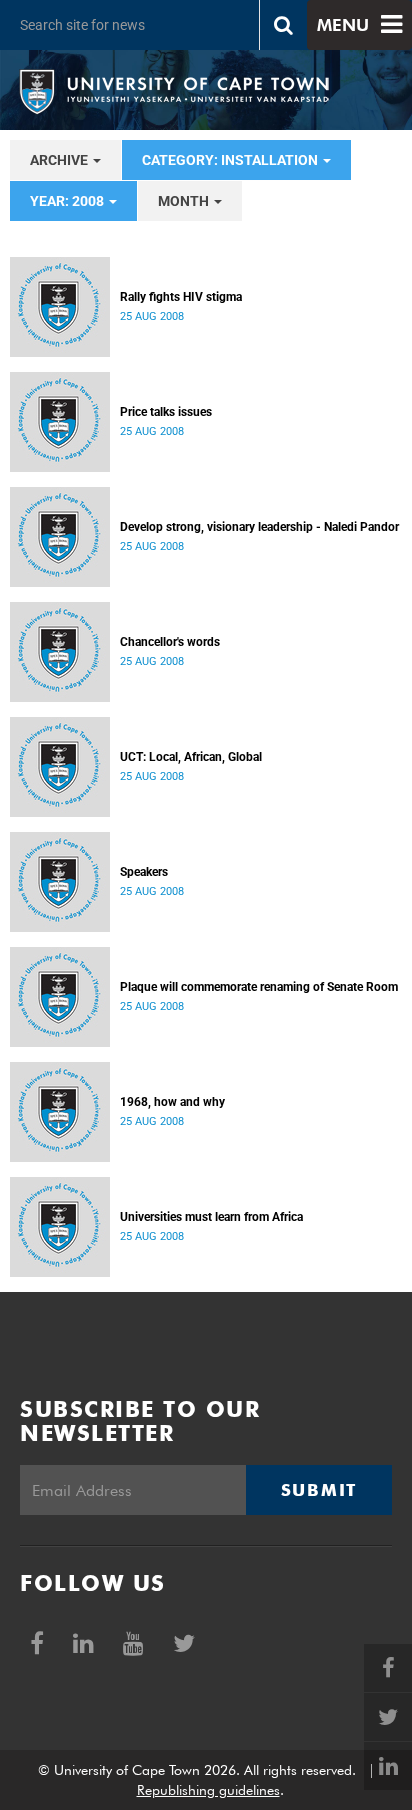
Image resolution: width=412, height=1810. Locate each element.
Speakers (144, 872)
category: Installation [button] (231, 160)
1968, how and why (172, 1102)
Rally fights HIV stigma (181, 297)
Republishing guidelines (208, 1790)
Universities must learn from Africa (211, 1217)
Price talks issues (166, 412)
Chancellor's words (170, 642)
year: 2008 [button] (68, 201)
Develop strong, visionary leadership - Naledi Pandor (259, 527)
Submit (319, 1490)
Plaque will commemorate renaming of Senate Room (259, 987)
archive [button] (60, 160)
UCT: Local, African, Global (191, 757)
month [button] (185, 201)
